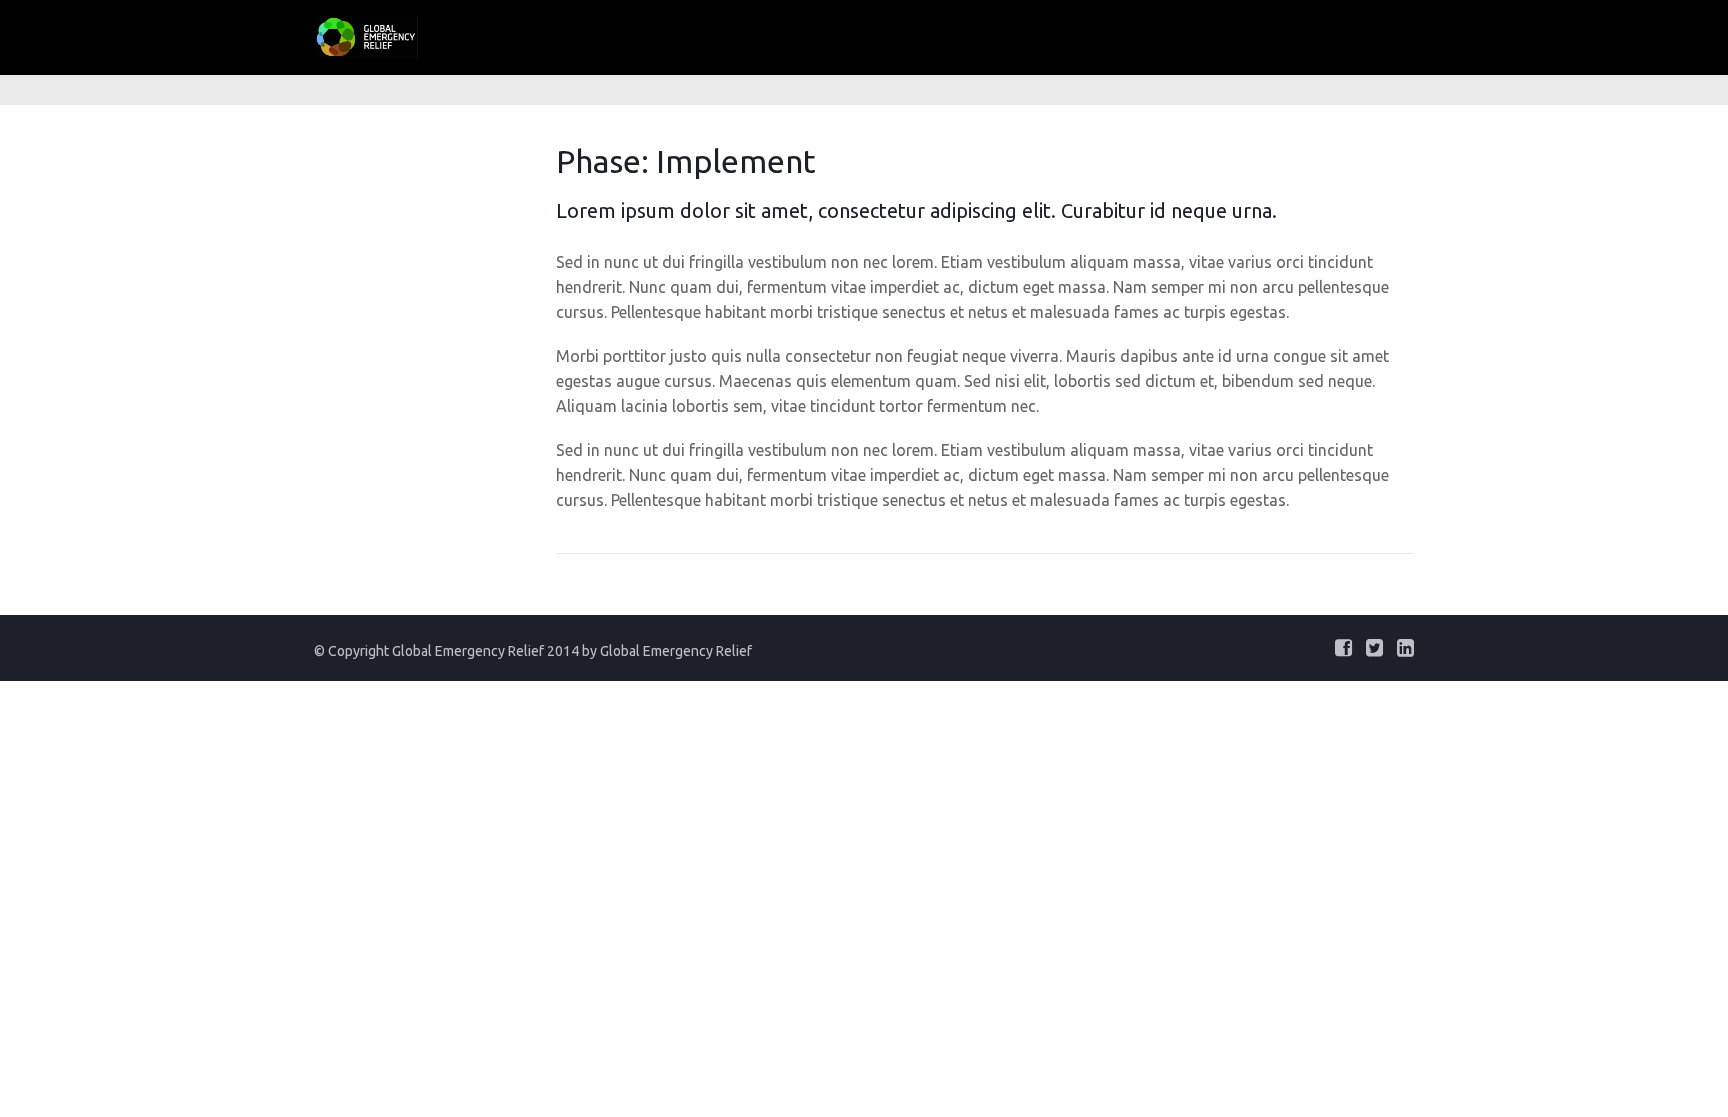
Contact (1425, 33)
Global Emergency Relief (676, 651)
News (1331, 33)
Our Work (1055, 33)
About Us (809, 33)
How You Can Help (1200, 33)
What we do (931, 33)
